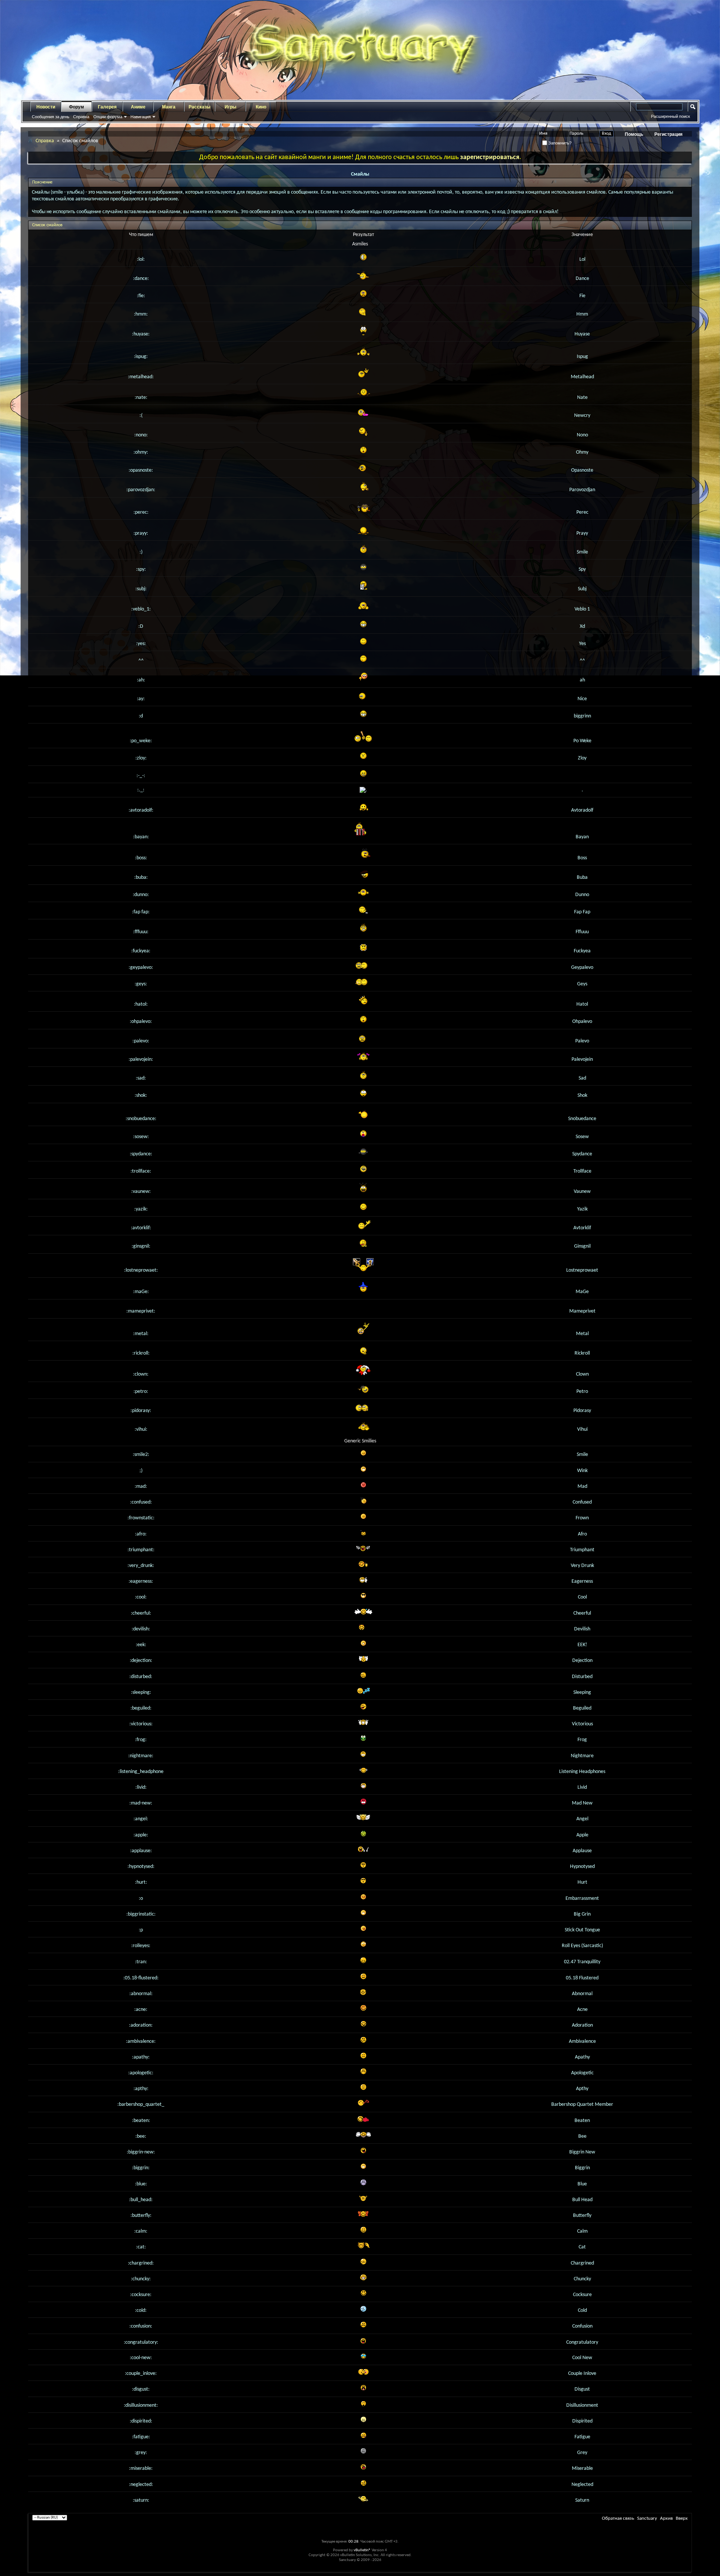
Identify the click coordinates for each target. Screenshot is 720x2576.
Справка (81, 117)
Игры (230, 107)
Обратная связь (618, 2518)
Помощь (634, 134)
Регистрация (668, 134)
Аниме (138, 107)
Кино (261, 107)
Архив (666, 2518)
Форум (76, 107)
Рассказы (199, 107)
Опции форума (108, 117)
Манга (169, 107)
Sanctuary (647, 2518)
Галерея (107, 107)
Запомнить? (559, 143)
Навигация (141, 117)
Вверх (682, 2518)
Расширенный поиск (670, 116)
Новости (46, 107)
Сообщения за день (51, 117)
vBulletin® (362, 2550)
